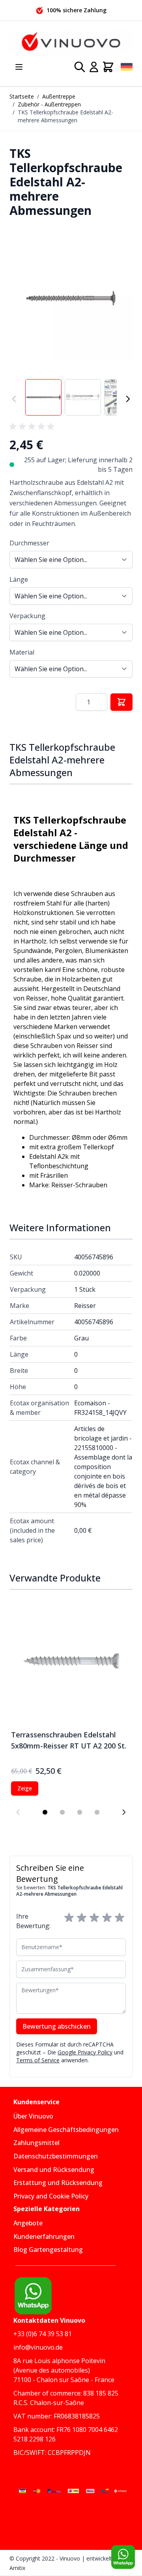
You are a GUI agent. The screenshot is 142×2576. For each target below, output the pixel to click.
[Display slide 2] (62, 1812)
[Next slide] (124, 1812)
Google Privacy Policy (85, 2052)
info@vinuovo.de (38, 2347)
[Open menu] (19, 67)
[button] (71, 298)
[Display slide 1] (45, 1812)
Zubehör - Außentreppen (49, 104)
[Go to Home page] (71, 42)
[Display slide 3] (80, 1812)
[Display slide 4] (97, 1812)
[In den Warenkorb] (121, 702)
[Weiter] (128, 399)
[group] (33, 427)
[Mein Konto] (94, 67)
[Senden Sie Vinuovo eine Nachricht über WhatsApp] (123, 2557)
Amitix (17, 2568)
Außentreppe (59, 96)
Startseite (22, 96)
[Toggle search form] (80, 67)
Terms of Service (38, 2060)
